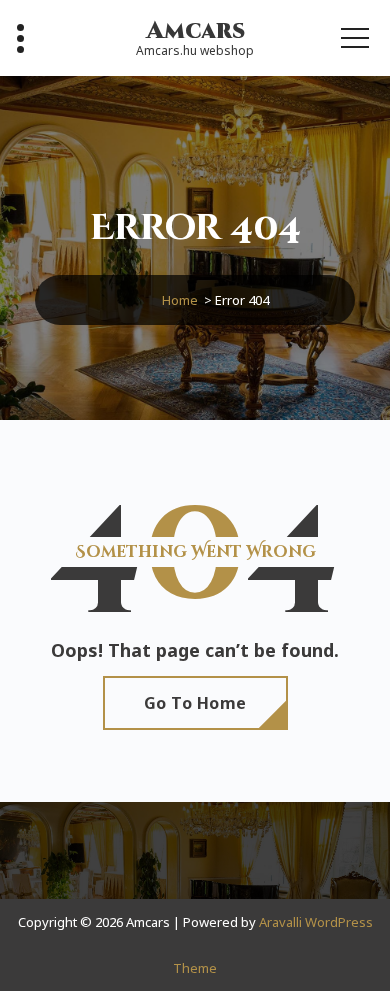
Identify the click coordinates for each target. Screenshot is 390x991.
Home (180, 300)
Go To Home (195, 703)
